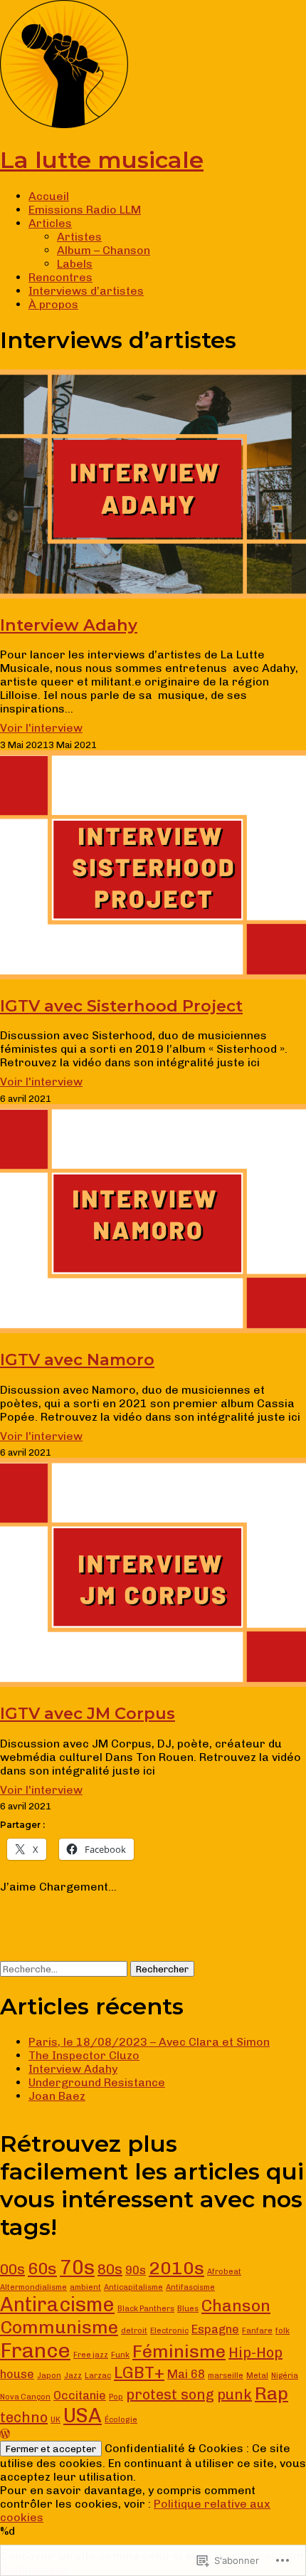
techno (24, 2417)
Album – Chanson (104, 250)
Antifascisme (190, 2287)
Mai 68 (186, 2374)
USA (83, 2415)
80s (110, 2269)
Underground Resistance (97, 2082)
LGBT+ (139, 2372)
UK (56, 2420)
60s (42, 2269)
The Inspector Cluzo (84, 2055)
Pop (116, 2397)
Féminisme (179, 2351)
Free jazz (91, 2355)
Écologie (121, 2420)
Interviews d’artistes (86, 291)
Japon (49, 2376)
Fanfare (257, 2331)
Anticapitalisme (133, 2287)
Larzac (98, 2376)
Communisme (59, 2327)
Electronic (169, 2331)
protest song (170, 2394)
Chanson (236, 2306)
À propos (53, 304)
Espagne (215, 2329)
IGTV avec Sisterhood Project (121, 1006)
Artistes (79, 237)
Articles (50, 223)
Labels (75, 264)
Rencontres (60, 277)
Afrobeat (224, 2272)
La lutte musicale (102, 160)
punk (234, 2394)
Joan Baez (57, 2096)
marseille (226, 2376)
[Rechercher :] (65, 1968)
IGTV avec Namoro (77, 1360)
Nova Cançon (25, 2397)
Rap (271, 2393)
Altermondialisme (33, 2287)
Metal (257, 2376)
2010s (176, 2268)
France (35, 2350)
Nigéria (285, 2376)
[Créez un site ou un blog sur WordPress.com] (5, 2434)
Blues (188, 2309)
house (17, 2374)
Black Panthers (146, 2309)
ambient (85, 2287)
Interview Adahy (69, 625)
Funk (120, 2355)
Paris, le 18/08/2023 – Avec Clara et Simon (149, 2042)
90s (136, 2270)
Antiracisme (57, 2304)
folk (283, 2331)
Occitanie (80, 2396)
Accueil (49, 196)
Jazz (73, 2376)
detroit (134, 2331)
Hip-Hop (255, 2352)
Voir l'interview (41, 728)
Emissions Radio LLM (85, 210)
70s (77, 2267)
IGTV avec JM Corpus (88, 1713)
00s (12, 2269)
